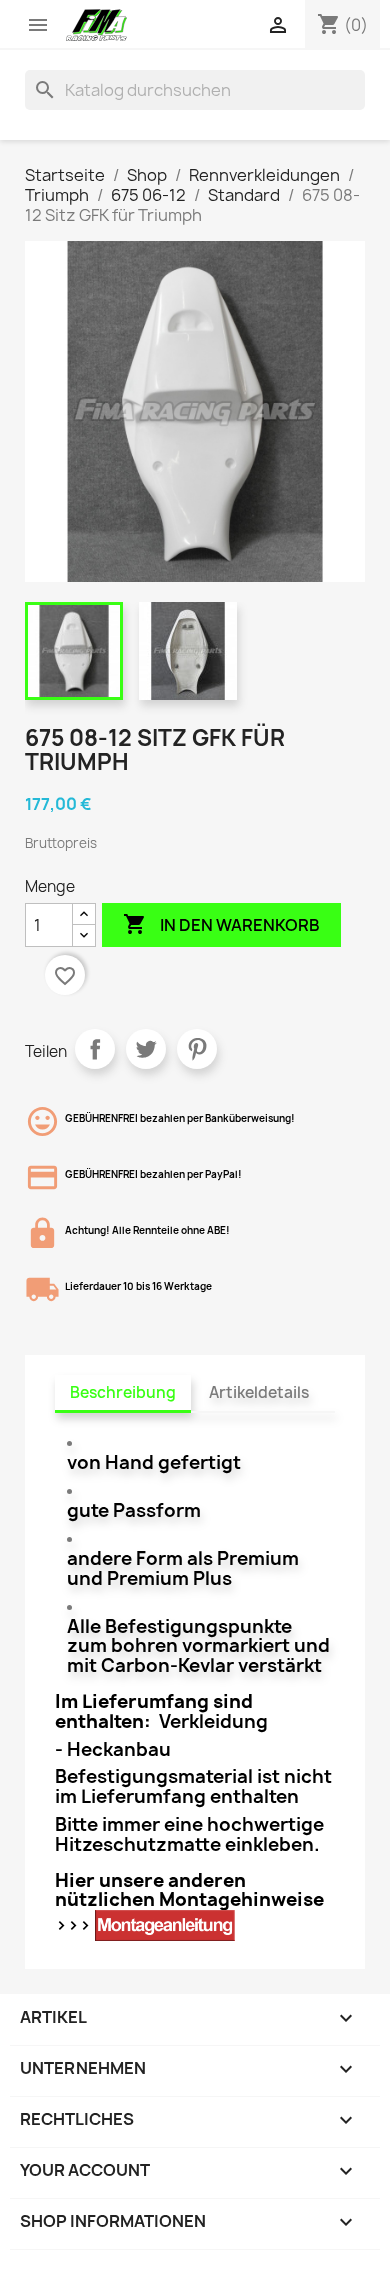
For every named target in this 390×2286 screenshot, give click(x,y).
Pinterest (197, 1049)
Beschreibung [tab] (123, 1392)
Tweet (146, 1049)
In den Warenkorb (221, 924)
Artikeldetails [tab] (259, 1392)
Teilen (95, 1049)
